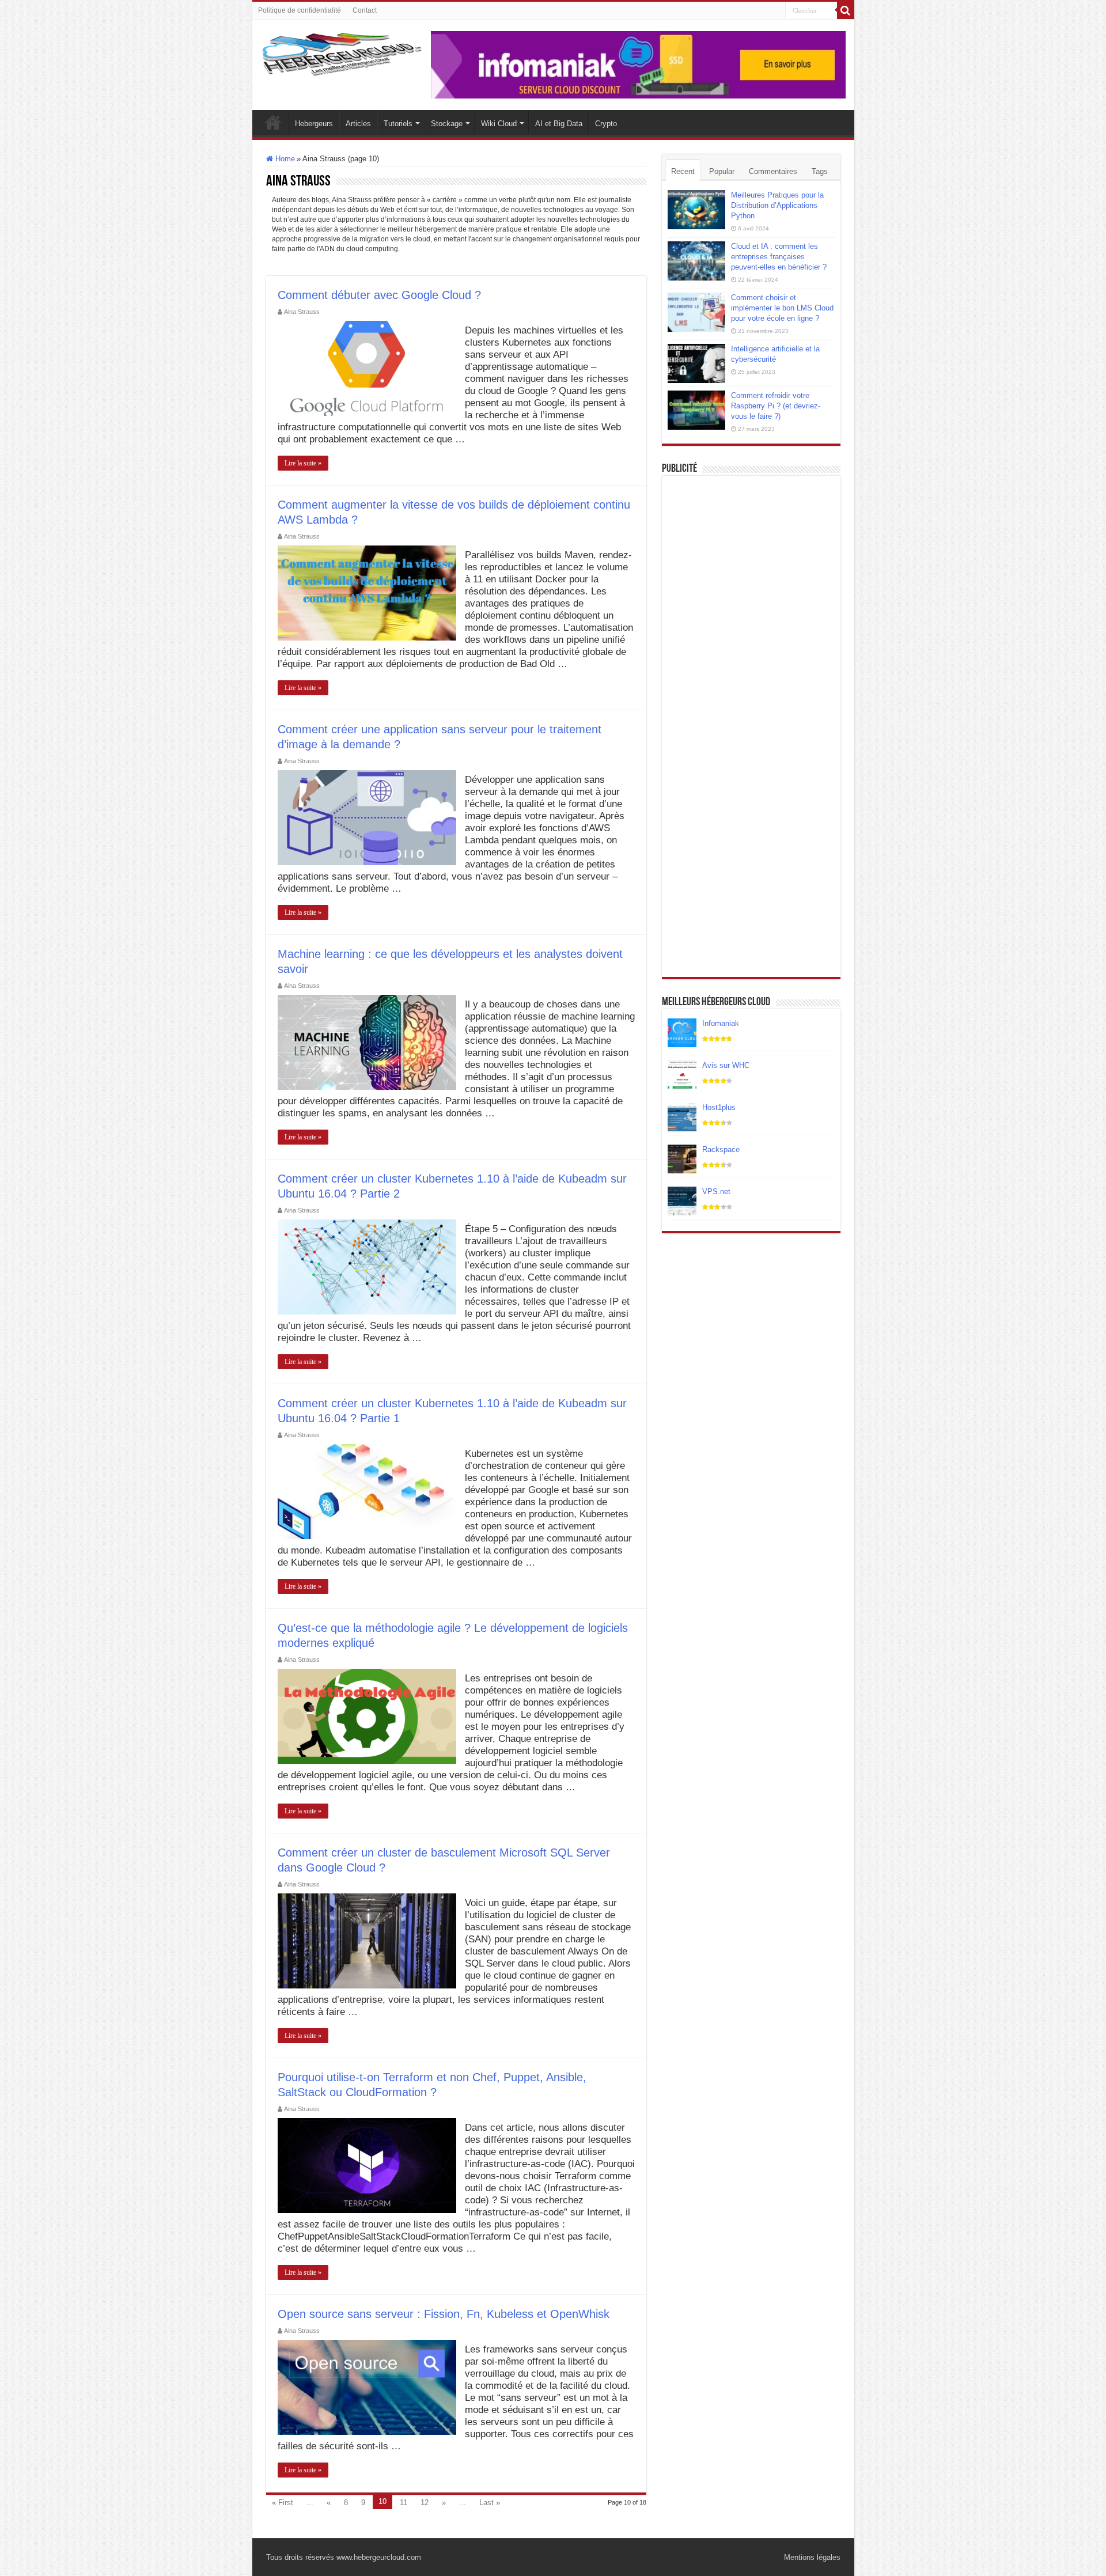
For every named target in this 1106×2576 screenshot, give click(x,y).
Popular (722, 171)
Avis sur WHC (726, 1065)
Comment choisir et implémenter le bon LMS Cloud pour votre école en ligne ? (782, 308)
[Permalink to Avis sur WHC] (682, 1075)
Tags (820, 171)
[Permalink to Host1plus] (682, 1117)
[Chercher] (846, 10)
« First (283, 2503)
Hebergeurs (314, 124)
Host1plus (719, 1107)
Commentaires (773, 171)
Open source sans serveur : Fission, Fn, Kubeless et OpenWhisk (444, 2314)
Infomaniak (721, 1023)
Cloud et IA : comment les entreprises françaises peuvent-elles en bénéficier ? (779, 257)
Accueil (273, 122)
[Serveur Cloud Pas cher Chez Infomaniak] (638, 64)
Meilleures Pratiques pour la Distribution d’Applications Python (777, 205)
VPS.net (716, 1192)
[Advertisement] (751, 554)
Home (284, 159)
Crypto (606, 124)
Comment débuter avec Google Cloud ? (379, 295)
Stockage (447, 124)
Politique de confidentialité (300, 10)
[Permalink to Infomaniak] (682, 1033)
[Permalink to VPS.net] (682, 1201)
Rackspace (721, 1149)
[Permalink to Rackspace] (682, 1159)
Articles (358, 124)
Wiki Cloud (499, 124)
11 (404, 2503)
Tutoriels (398, 124)
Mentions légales (812, 2557)
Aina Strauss (302, 312)
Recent (683, 171)
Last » (490, 2503)
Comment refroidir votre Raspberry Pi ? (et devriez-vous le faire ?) (776, 406)
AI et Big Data (559, 124)
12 (425, 2503)
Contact (365, 10)
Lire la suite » (303, 463)
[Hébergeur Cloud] (342, 52)
